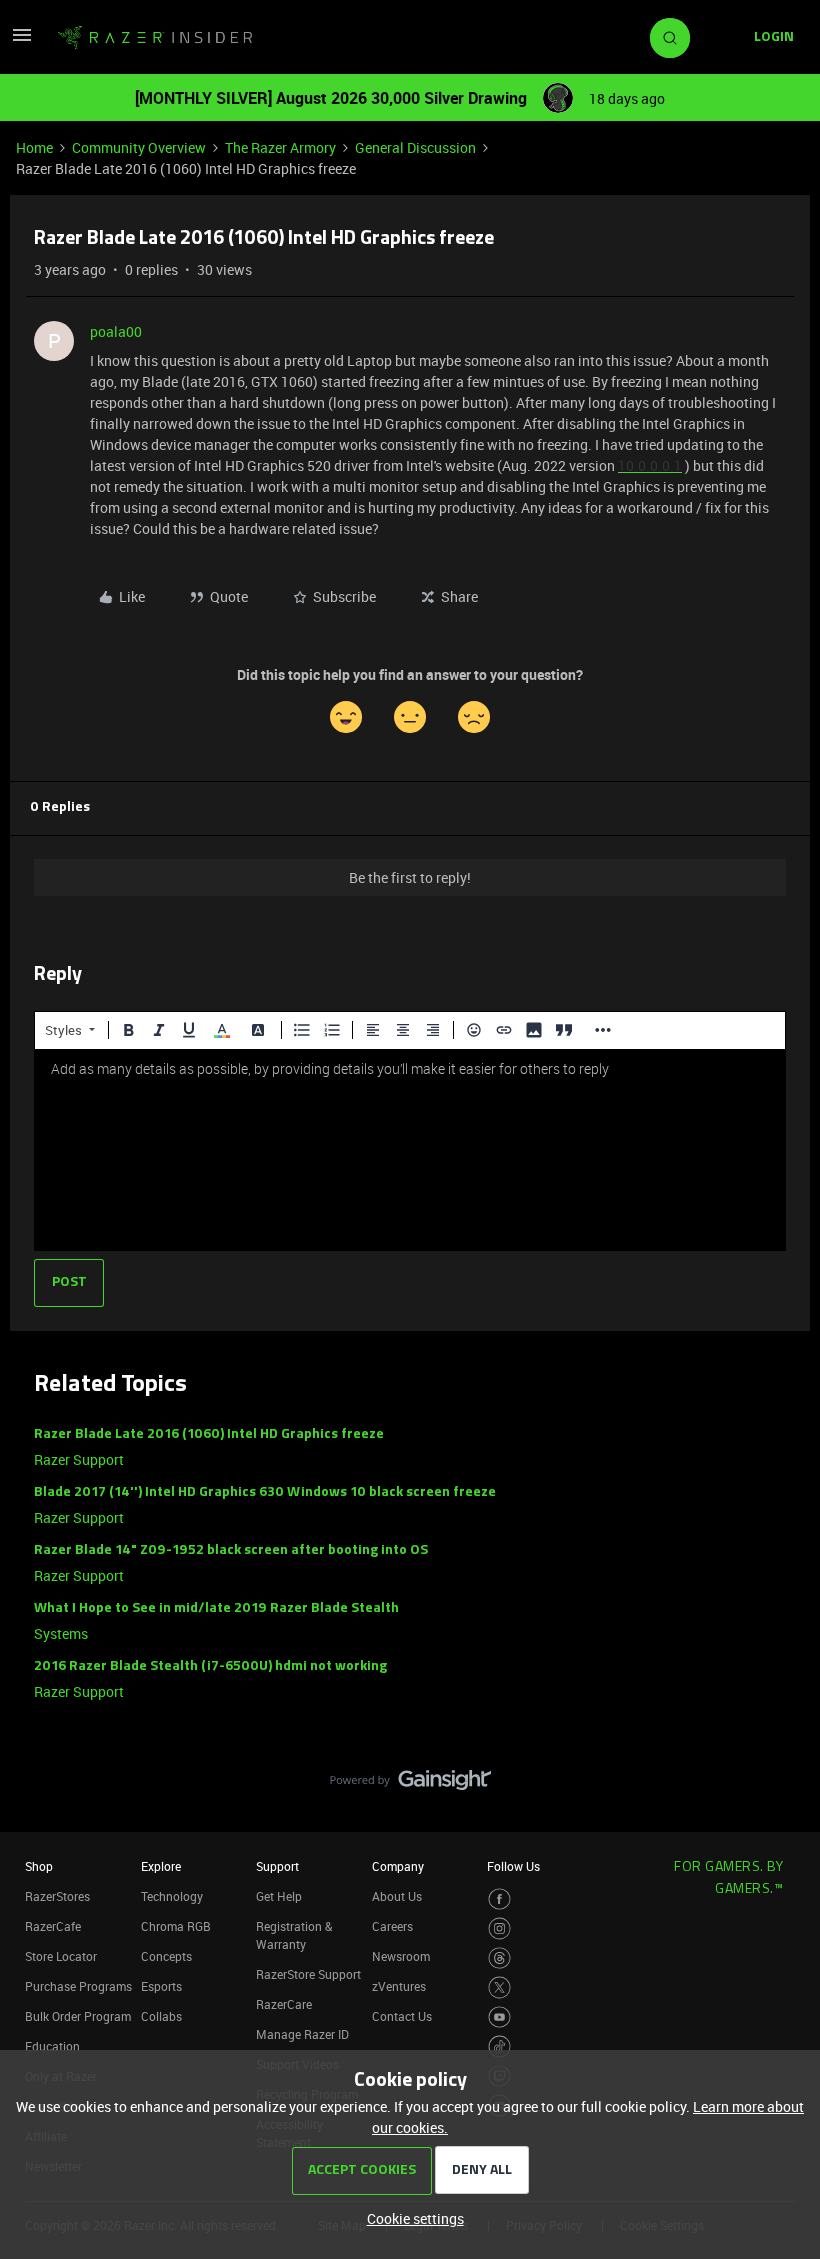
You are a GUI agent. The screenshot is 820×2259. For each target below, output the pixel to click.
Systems (61, 1633)
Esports (161, 1986)
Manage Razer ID (302, 2034)
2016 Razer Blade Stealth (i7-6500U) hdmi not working (210, 1666)
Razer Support (79, 1459)
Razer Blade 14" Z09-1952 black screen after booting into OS (231, 1550)
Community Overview (139, 147)
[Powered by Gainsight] (410, 1785)
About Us (397, 1896)
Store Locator (61, 1956)
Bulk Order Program (78, 2016)
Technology (172, 1896)
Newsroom (401, 1956)
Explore (161, 1866)
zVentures (399, 1986)
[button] (22, 41)
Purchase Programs (78, 1986)
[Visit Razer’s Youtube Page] (499, 2017)
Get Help (279, 1896)
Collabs (161, 2016)
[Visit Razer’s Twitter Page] (499, 1987)
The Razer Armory (280, 147)
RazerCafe (53, 1926)
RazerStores (57, 1896)
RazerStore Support (308, 1974)
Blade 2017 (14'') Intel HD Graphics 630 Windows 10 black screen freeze (265, 1492)
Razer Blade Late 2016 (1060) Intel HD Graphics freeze (209, 1434)
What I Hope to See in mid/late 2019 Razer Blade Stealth (216, 1608)
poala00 (116, 331)
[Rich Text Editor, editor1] (410, 1150)
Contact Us (402, 2016)
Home (34, 147)
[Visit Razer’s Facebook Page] (499, 1899)
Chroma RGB (176, 1926)
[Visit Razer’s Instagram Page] (499, 1928)
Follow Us (513, 1866)
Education (52, 2046)
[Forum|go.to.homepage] (155, 38)
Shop (39, 1866)
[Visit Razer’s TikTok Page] (499, 2046)
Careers (392, 1926)
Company (398, 1866)
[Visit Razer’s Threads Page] (499, 1958)
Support (277, 1866)
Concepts (166, 1956)
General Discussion (415, 147)
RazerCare (284, 2004)
